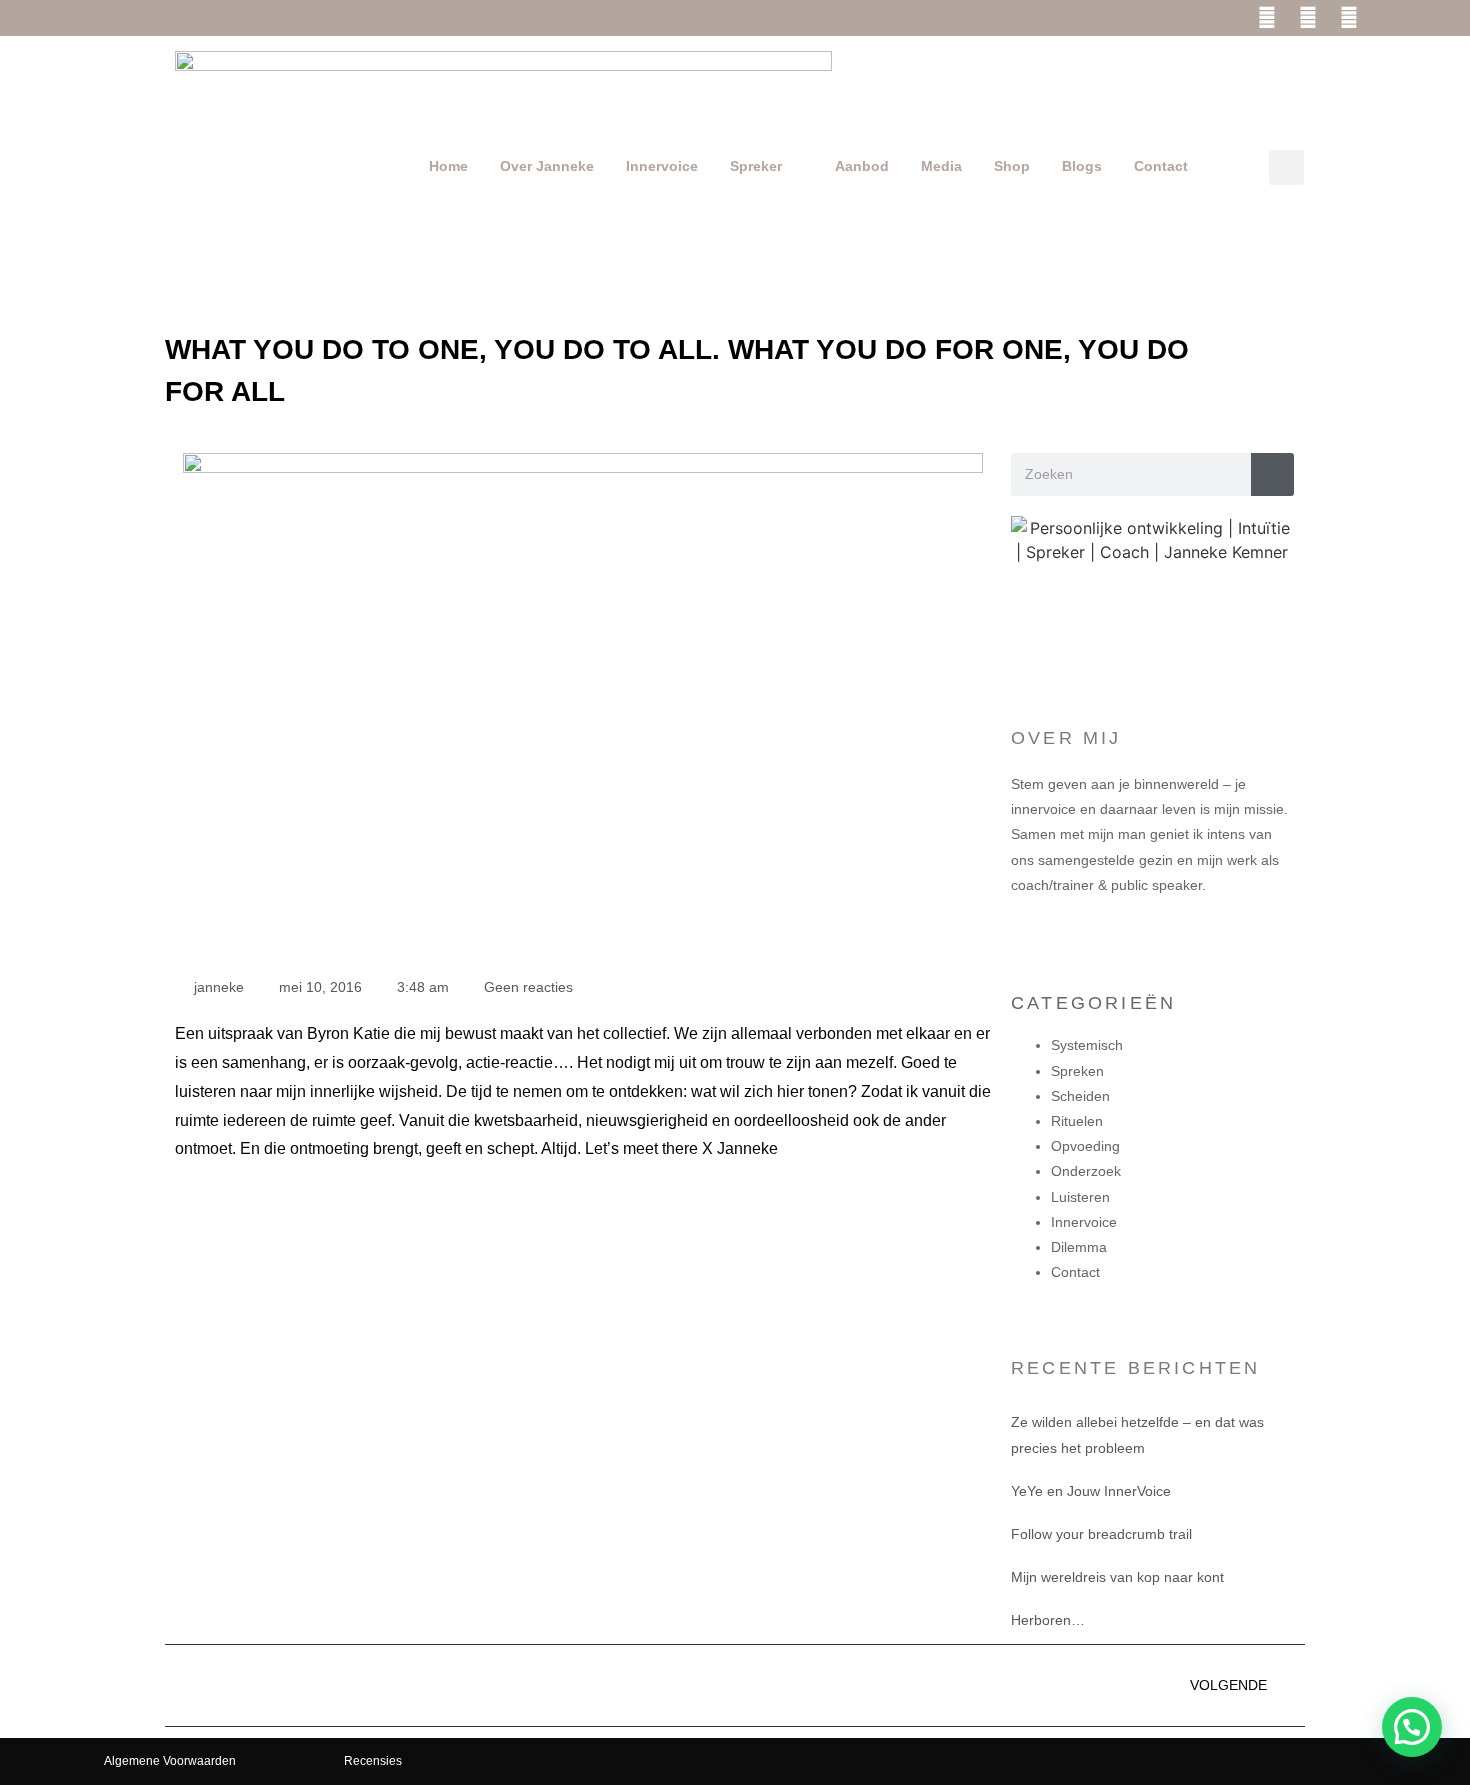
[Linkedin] (1349, 18)
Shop (1012, 166)
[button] (1286, 167)
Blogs (1082, 166)
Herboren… (1048, 1620)
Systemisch (1087, 1045)
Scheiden (1080, 1096)
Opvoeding (1085, 1146)
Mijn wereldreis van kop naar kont (1117, 1577)
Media (941, 166)
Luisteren (1080, 1197)
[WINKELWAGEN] (1399, 23)
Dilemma (1079, 1247)
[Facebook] (1267, 18)
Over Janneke (547, 166)
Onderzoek (1086, 1171)
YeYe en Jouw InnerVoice (1091, 1491)
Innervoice (662, 166)
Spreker (756, 166)
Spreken (1077, 1071)
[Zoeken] (1272, 474)
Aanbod (862, 166)
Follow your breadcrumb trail (1101, 1534)
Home (448, 166)
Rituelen (1077, 1121)
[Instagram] (1308, 18)
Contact (1161, 166)
